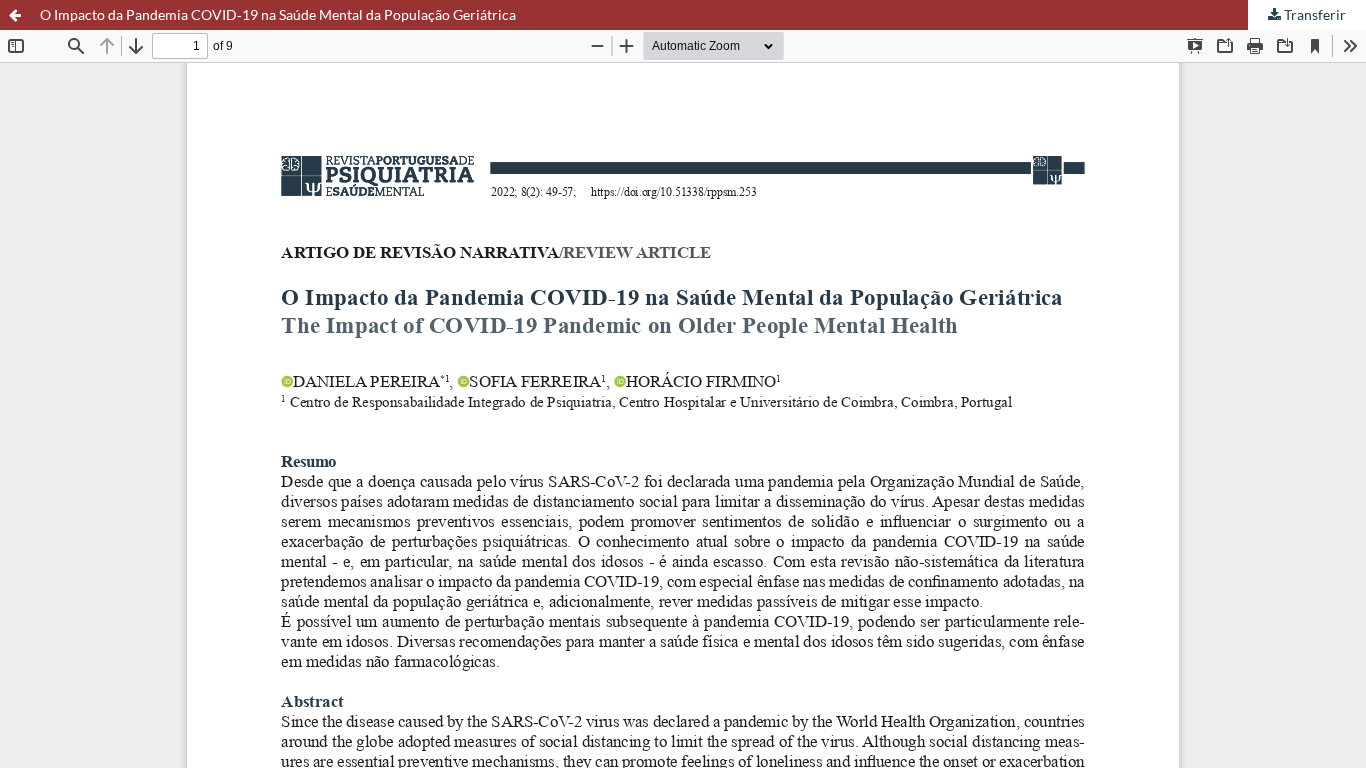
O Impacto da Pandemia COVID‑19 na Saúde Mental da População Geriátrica (278, 14)
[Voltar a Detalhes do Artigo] (15, 15)
